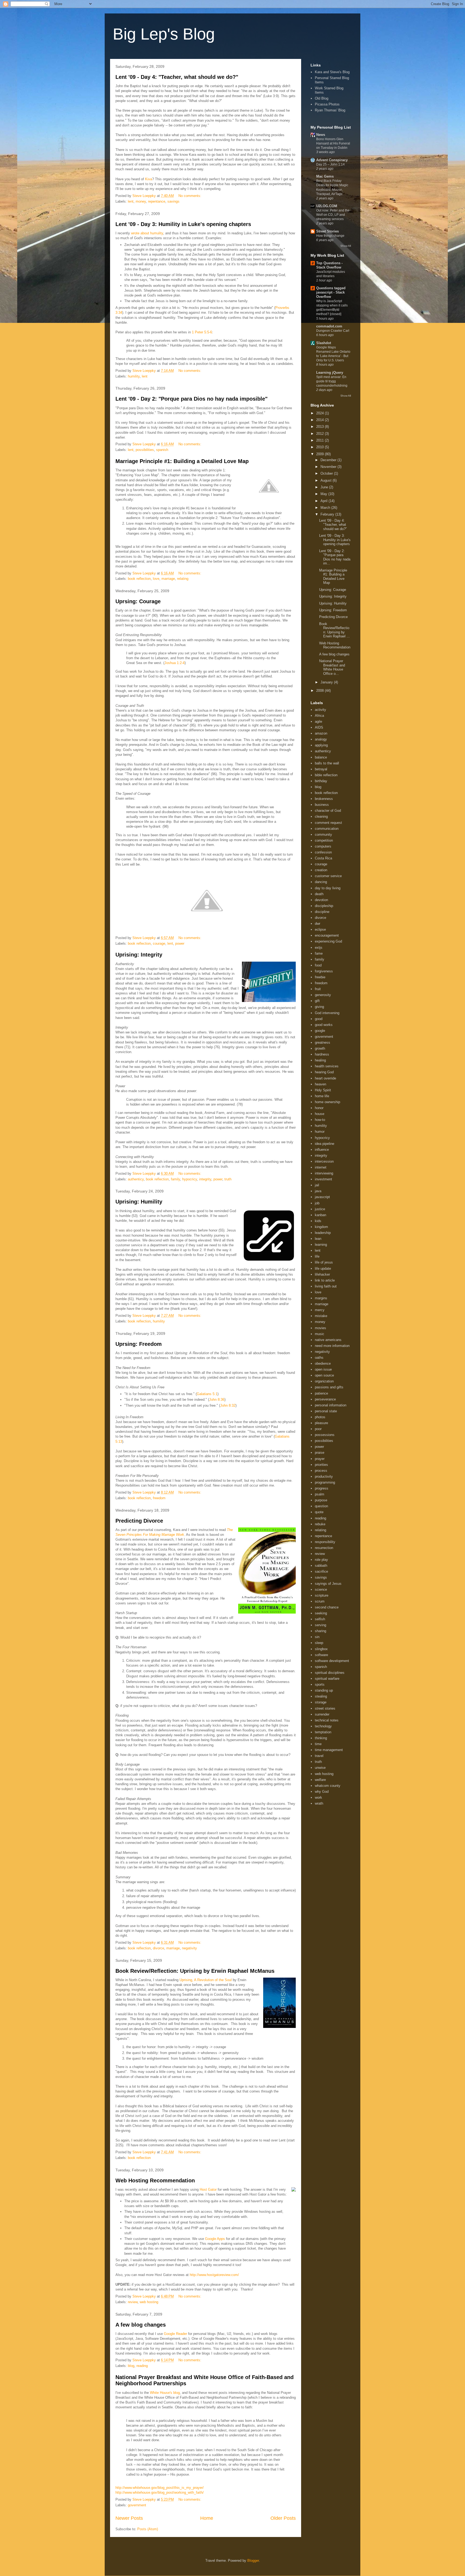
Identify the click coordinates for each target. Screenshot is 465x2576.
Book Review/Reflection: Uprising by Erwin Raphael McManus (195, 1971)
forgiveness (324, 971)
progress (322, 1488)
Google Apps (215, 2239)
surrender (322, 1714)
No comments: (190, 196)
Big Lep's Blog (164, 34)
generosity (323, 995)
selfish (320, 1619)
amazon (321, 733)
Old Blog (322, 98)
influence (322, 1150)
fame (319, 953)
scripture (322, 1595)
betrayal (321, 769)
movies (320, 1328)
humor (320, 1132)
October (327, 473)
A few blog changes (141, 2325)
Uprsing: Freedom (139, 1344)
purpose (321, 1500)
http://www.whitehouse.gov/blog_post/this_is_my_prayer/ (160, 2488)
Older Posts (283, 2518)
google (320, 1031)
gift (317, 1001)
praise (320, 1453)
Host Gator (208, 2189)
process (321, 1471)
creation (321, 870)
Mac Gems (325, 176)
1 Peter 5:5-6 (202, 332)
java (318, 1191)
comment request (328, 823)
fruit (318, 989)
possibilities (145, 450)
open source (324, 1375)
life (317, 1256)
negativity (189, 1948)
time (318, 1744)
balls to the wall (327, 763)
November (329, 467)
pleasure (321, 1423)
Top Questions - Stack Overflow (329, 265)
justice (320, 1209)
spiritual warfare (327, 1679)
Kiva (149, 179)
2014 (320, 420)
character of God (328, 811)
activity (320, 710)
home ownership (327, 1102)
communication (327, 829)
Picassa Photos (327, 104)
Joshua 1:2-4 (175, 663)
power (180, 943)
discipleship (324, 906)
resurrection (324, 1548)
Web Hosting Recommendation (155, 2180)
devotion (321, 900)
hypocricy (190, 1179)
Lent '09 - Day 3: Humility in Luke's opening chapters (183, 224)
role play (321, 1560)
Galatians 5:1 (207, 1394)
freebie (320, 977)
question (321, 1506)
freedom (159, 1498)
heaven (320, 1084)
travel (319, 1756)
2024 (320, 413)
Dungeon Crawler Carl (333, 331)
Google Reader (175, 2334)
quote (319, 1512)
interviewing (324, 1173)
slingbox (321, 1649)
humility (134, 376)
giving (319, 1007)
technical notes (327, 1720)
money (141, 201)
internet (321, 1167)
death (319, 894)
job (317, 1203)
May (324, 494)
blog (131, 2366)
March (326, 508)
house (320, 1114)
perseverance (325, 1399)
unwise (320, 1768)
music (320, 1334)
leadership (323, 1233)
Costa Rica (323, 858)
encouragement (327, 935)
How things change (330, 236)
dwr (318, 924)
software (321, 1655)
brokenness (324, 799)
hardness (322, 1054)
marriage (168, 579)
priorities (321, 1465)
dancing (321, 882)
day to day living (328, 888)
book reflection (139, 579)
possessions (325, 1435)
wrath (319, 1803)
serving (320, 1625)
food (318, 965)
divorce (158, 1948)
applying (321, 745)
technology (323, 1726)
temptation (323, 1732)
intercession (324, 1161)
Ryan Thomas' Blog (330, 110)
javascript (322, 1197)
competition (324, 840)
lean (318, 1239)
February (328, 514)
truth (228, 1179)
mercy (320, 1310)
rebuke (320, 1524)
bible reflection (326, 775)
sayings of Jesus (328, 1584)
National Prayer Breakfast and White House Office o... (332, 667)
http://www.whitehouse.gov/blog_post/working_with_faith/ (160, 2492)
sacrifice (321, 1571)
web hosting (149, 2302)
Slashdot (324, 343)
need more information (332, 1346)
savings (173, 201)
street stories (325, 1708)
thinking (321, 1738)
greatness (323, 1042)
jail (317, 1185)
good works (324, 1025)
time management (329, 1750)
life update (323, 1268)
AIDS (319, 727)
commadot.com (329, 326)
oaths (319, 1358)
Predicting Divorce (139, 1521)
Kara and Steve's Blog (332, 72)
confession (323, 852)
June (325, 487)
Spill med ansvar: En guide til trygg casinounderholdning (332, 381)
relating (183, 579)
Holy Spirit (323, 1090)
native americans (328, 1340)
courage (159, 943)
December (329, 460)
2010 (320, 447)
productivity (324, 1476)
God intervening (327, 1013)
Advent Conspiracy (332, 160)
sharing (320, 1631)
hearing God (324, 1072)
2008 (320, 691)
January (327, 682)
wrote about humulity (147, 233)
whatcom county (328, 1786)
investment (323, 1179)
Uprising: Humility (139, 1202)
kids (318, 1221)
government (137, 2505)
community (323, 834)
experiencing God (328, 941)
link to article (325, 1280)
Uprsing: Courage (138, 601)
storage (321, 1702)
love (156, 579)
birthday (321, 781)
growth (320, 1048)
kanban (320, 1215)
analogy (321, 739)
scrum (320, 1601)
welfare (320, 1780)
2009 (320, 454)
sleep (319, 1643)
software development (332, 1661)
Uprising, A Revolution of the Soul (206, 1980)
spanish (162, 450)
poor (318, 1429)
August (327, 480)
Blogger (253, 2561)
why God (322, 1792)
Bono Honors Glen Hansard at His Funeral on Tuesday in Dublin (333, 143)
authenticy (136, 1179)
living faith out (326, 1286)
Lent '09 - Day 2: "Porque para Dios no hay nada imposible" (191, 399)
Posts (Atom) (148, 2529)
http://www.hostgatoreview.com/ (214, 2275)
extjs (319, 948)
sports (320, 1684)
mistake (321, 1316)
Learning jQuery (330, 373)
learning (321, 1245)
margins (321, 1298)
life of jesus (324, 1262)
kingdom (321, 1227)
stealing (321, 1696)
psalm (320, 1494)
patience (321, 1393)
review (133, 2302)
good (319, 1019)
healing (320, 1060)
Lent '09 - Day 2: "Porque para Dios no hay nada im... (335, 557)
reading (142, 2366)
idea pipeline (325, 1144)
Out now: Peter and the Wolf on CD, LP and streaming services (333, 215)
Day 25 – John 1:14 (330, 164)
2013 (320, 427)
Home (207, 2518)
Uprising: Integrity (139, 955)
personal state (326, 1411)
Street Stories (327, 231)
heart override (325, 1078)
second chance (327, 1607)
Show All (346, 246)
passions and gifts (329, 1387)
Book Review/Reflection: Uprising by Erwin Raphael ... (334, 630)
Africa (319, 716)
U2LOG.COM (327, 206)
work (318, 1797)
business (322, 805)
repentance (157, 201)
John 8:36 (217, 1400)
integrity (205, 1179)
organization (324, 1381)
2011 (320, 440)
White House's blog (165, 2393)
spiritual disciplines (330, 1673)
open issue (323, 1369)
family (175, 1179)
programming (325, 1482)
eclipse (320, 929)
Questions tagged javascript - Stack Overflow (331, 292)
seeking (321, 1613)
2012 (320, 434)
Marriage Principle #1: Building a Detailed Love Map (182, 461)
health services (327, 1066)
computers (323, 846)
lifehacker (322, 1274)
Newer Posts (129, 2518)
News (321, 135)
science (321, 1589)
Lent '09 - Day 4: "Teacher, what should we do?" (177, 77)
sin (317, 1637)
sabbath (321, 1566)
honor (319, 1108)
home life (322, 1096)
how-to (320, 1120)
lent (131, 201)
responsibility (325, 1542)
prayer (320, 1459)
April (325, 501)
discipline (322, 912)
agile (318, 721)
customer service (328, 876)
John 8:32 (228, 1405)
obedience (323, 1363)
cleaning (321, 816)
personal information (331, 1405)
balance (321, 757)
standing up (324, 1690)
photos (320, 1417)
